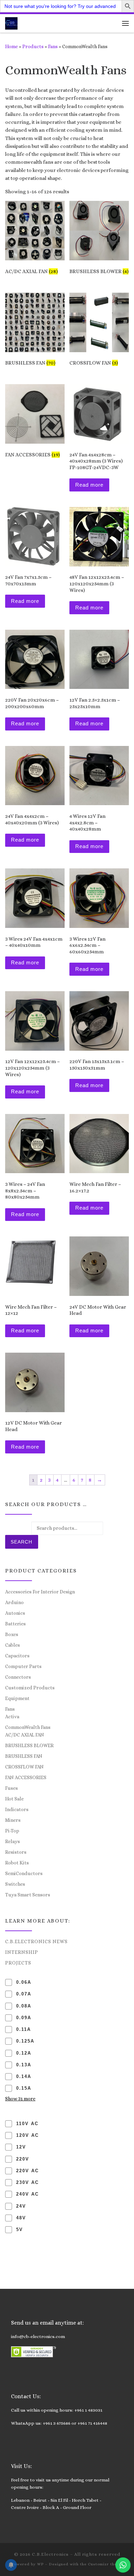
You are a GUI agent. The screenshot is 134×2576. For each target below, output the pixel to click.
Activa (12, 1717)
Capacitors (17, 1656)
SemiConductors (24, 1873)
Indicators (17, 1809)
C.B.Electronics (50, 2554)
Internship (22, 1952)
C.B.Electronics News (36, 1941)
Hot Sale (14, 1799)
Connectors (18, 1677)
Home (12, 46)
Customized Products (30, 1688)
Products (33, 46)
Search (21, 1542)
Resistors (16, 1852)
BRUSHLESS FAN (24, 1756)
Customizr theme (105, 2564)
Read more (89, 485)
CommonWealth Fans (28, 1727)
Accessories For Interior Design (40, 1592)
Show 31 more (20, 2099)
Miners (13, 1820)
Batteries (15, 1624)
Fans (53, 46)
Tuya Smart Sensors (28, 1895)
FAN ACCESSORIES (26, 1777)
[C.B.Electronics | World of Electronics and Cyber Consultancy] (11, 23)
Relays (13, 1841)
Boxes (12, 1634)
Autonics (15, 1613)
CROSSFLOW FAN (24, 1767)
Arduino (14, 1602)
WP (40, 2564)
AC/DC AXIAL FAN (25, 1735)
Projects (18, 1963)
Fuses (12, 1788)
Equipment (17, 1698)
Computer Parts (23, 1666)
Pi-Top (12, 1831)
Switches (15, 1884)
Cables (13, 1645)
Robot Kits (17, 1863)
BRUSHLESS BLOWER (29, 1745)
